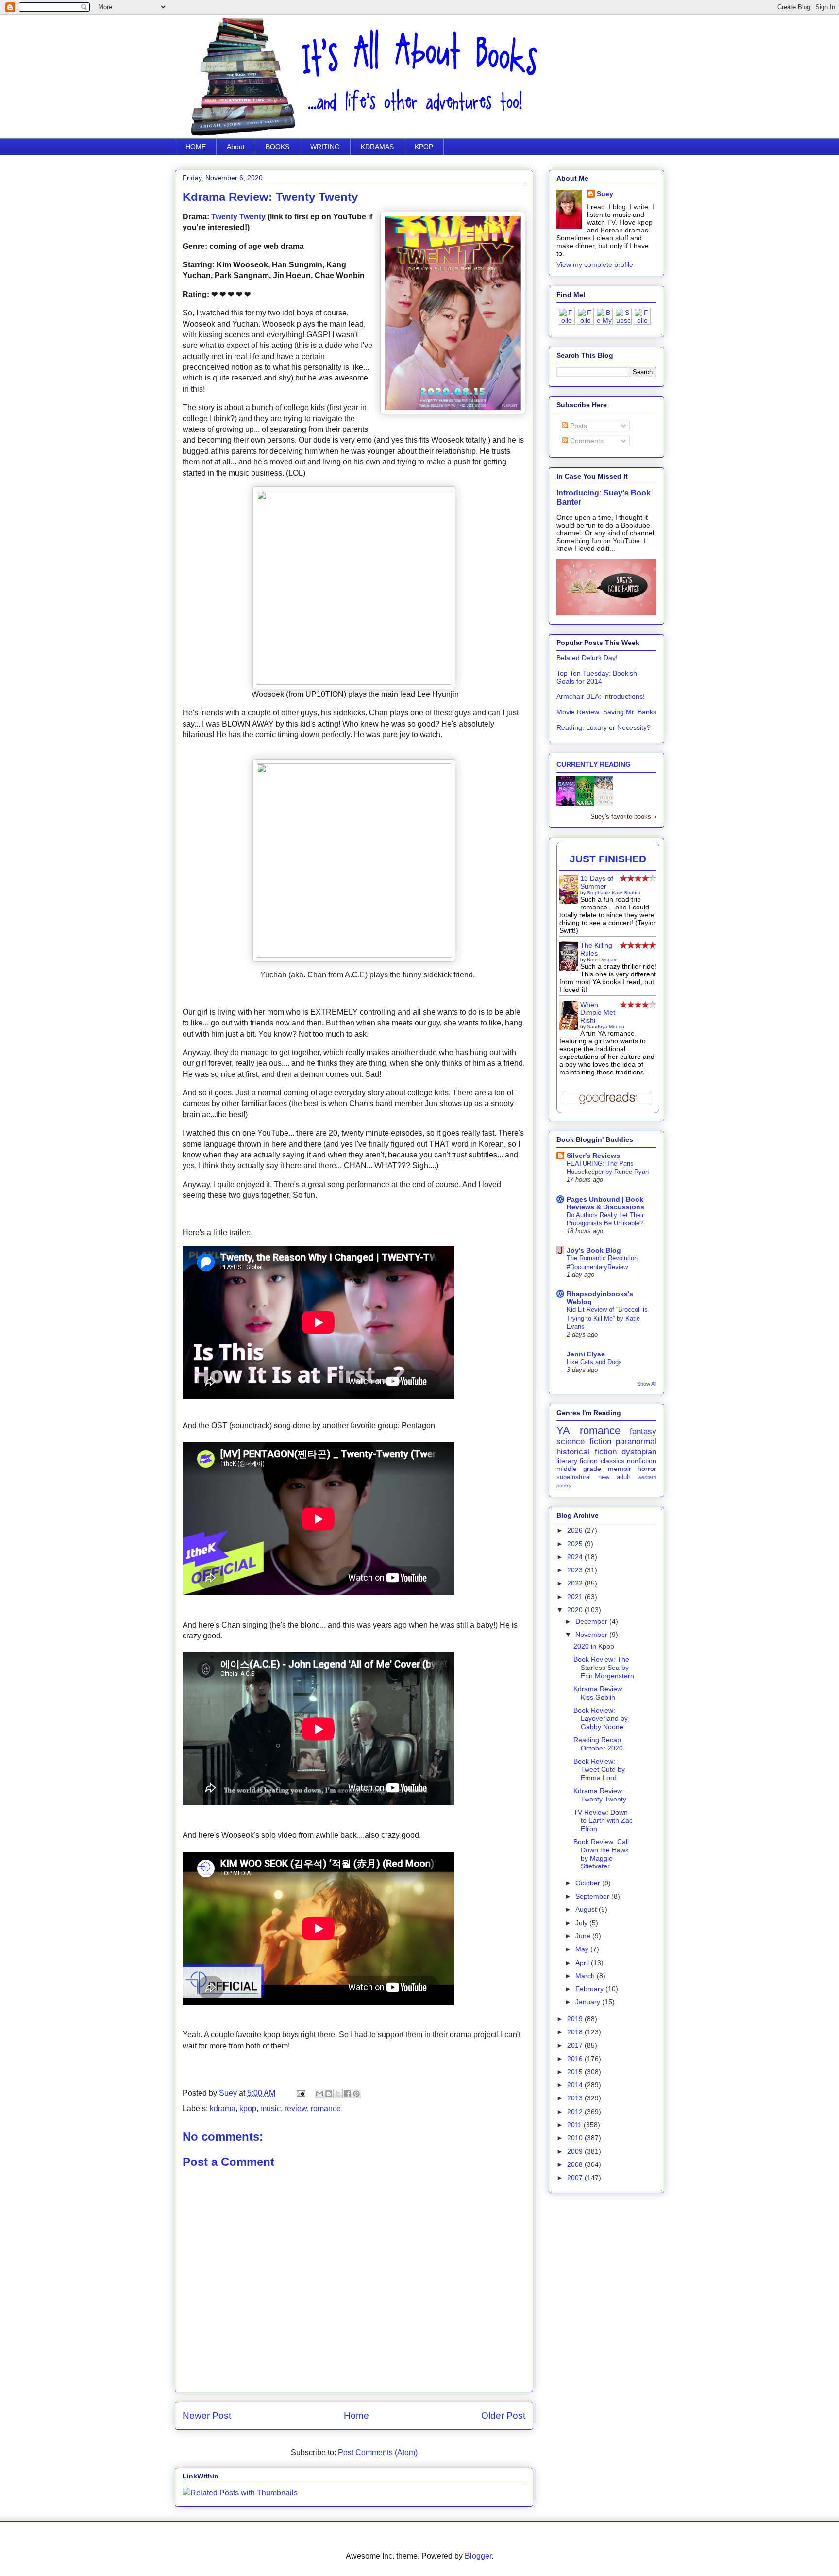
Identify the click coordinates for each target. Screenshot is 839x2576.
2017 (576, 2045)
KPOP (424, 147)
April (583, 1963)
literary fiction (577, 1461)
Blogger (478, 2556)
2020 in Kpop (594, 1646)
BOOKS (277, 147)
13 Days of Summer (597, 882)
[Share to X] (338, 2094)
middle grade (579, 1469)
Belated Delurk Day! (587, 658)
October (589, 1883)
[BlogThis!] (329, 2094)
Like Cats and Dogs (594, 1362)
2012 (576, 2112)
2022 (576, 1583)
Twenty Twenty (238, 217)
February (590, 1989)
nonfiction (642, 1461)
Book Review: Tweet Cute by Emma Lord (599, 1769)
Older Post (503, 2416)
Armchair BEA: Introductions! (601, 696)
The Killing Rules (596, 949)
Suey (229, 2093)
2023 (576, 1570)
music (270, 2108)
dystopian (639, 1452)
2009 (576, 2151)
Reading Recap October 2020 (598, 1744)
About (236, 147)
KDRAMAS (377, 147)
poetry (564, 1486)
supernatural (574, 1477)
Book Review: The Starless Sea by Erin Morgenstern (604, 1668)
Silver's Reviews (593, 1156)
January (589, 2002)
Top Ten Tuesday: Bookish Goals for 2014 (597, 677)
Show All (647, 1384)
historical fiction (587, 1452)
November (592, 1635)
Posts (578, 426)
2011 (575, 2125)
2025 (576, 1544)
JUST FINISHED (608, 859)
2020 (576, 1610)
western (647, 1477)
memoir (620, 1469)
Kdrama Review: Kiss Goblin (599, 1693)
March (586, 1976)
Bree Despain (602, 960)
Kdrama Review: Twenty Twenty (600, 1795)
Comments (586, 441)
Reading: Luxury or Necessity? (604, 727)
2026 (576, 1530)
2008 (576, 2164)
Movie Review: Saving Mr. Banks (606, 712)
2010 (576, 2138)
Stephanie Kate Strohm (613, 893)
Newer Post (207, 2416)
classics (612, 1461)
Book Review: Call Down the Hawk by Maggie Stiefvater (601, 1854)
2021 (576, 1597)
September (593, 1896)
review (296, 2108)
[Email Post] (300, 2093)
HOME (196, 147)
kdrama (223, 2108)
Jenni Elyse (586, 1354)
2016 (576, 2059)
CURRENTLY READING (594, 764)
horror (647, 1469)
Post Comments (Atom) (378, 2452)
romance (326, 2108)
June (584, 1936)
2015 (576, 2072)
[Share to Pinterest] (356, 2094)
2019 (576, 2019)
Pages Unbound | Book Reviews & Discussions (605, 1203)
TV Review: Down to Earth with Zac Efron (603, 1820)
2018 (576, 2032)
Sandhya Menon (606, 1027)
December (592, 1621)
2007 (576, 2178)
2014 (576, 2085)
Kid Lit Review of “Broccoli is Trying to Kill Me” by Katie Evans (607, 1318)
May (583, 1949)
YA (563, 1430)
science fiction (584, 1442)
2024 (576, 1557)
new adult (614, 1477)
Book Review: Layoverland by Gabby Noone (601, 1718)
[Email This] (319, 2094)
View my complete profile (595, 264)
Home (356, 2416)
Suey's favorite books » (623, 817)
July (582, 1923)
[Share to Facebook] (347, 2094)
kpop (248, 2108)
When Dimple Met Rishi (598, 1012)
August (587, 1909)
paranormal (636, 1442)
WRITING (325, 147)
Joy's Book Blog (594, 1250)
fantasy (643, 1431)
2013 (576, 2098)
